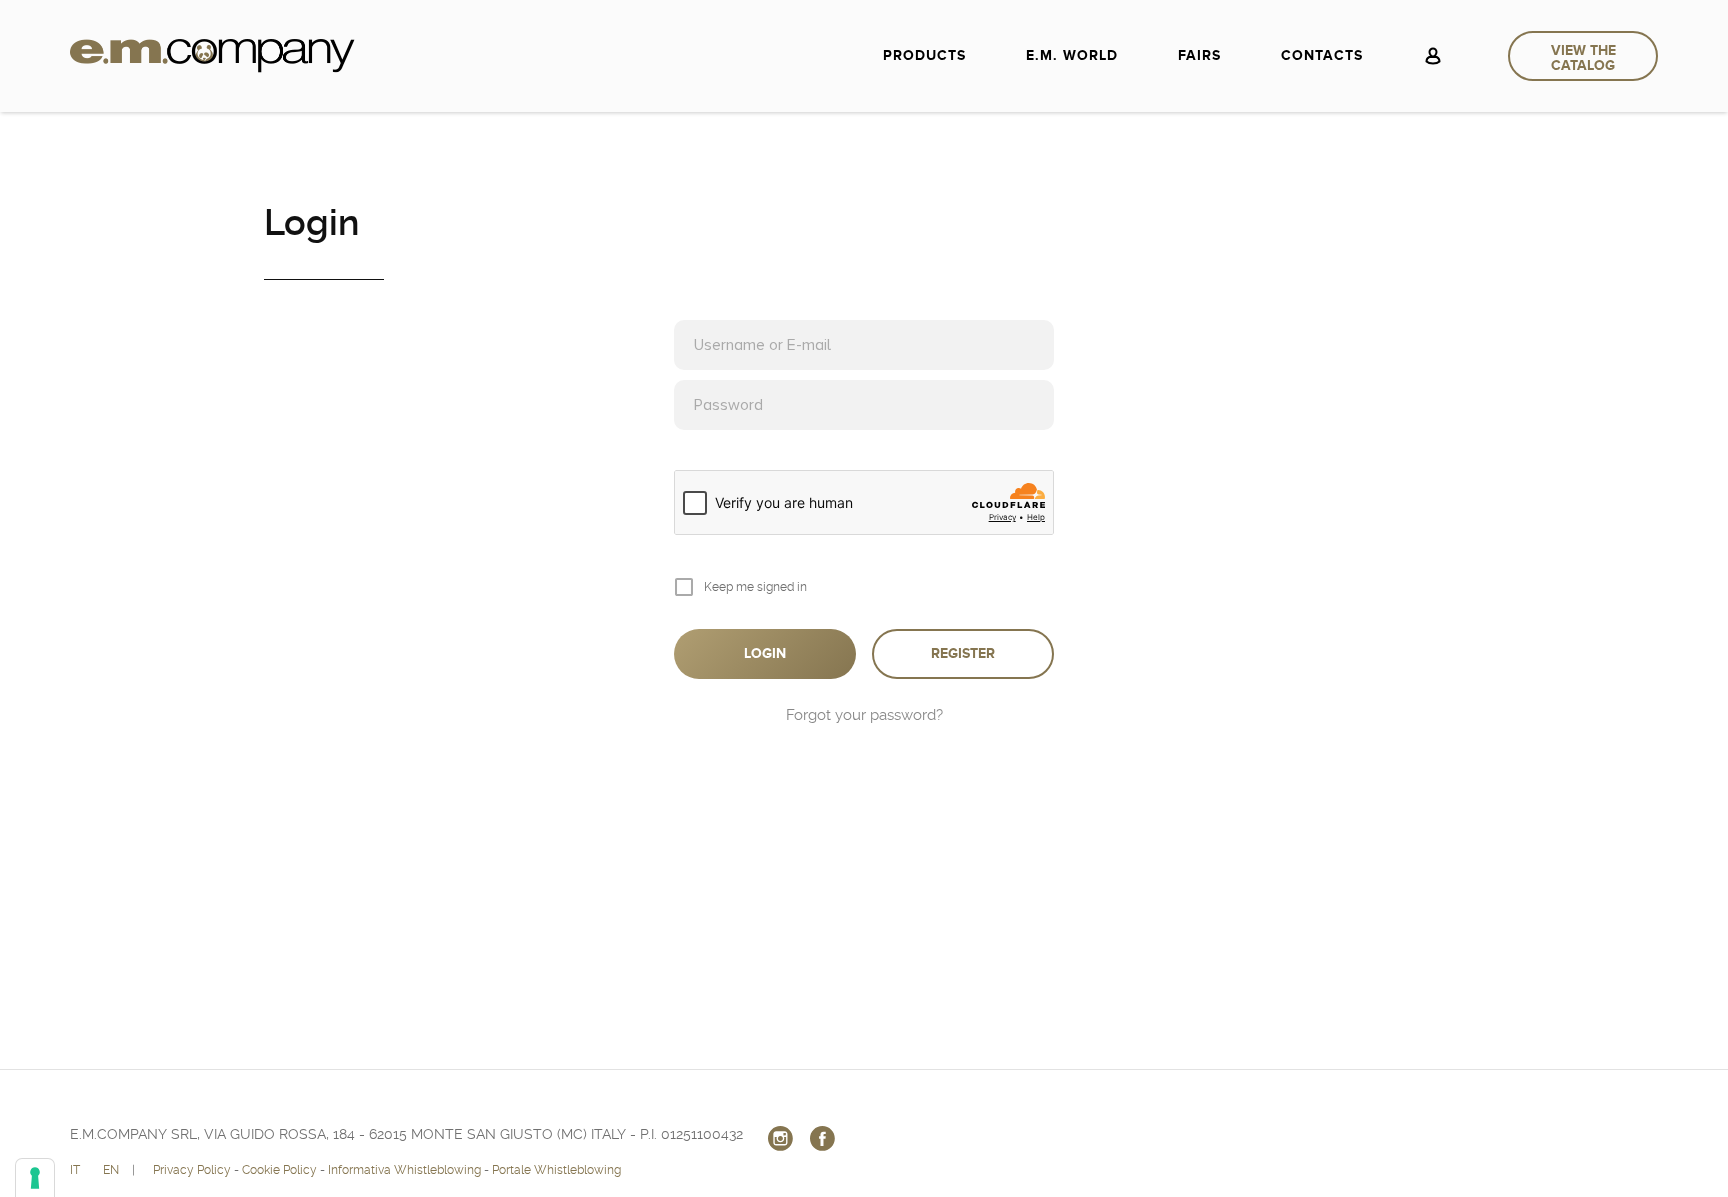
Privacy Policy (192, 1170)
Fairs (1199, 55)
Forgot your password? (864, 715)
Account (1433, 56)
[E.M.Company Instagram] (780, 1138)
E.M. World (1072, 55)
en (111, 1170)
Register (963, 653)
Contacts (1322, 55)
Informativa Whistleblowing (404, 1170)
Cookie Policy (279, 1170)
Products (924, 55)
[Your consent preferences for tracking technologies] (35, 1178)
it (75, 1170)
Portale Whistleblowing (556, 1170)
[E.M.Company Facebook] (822, 1138)
